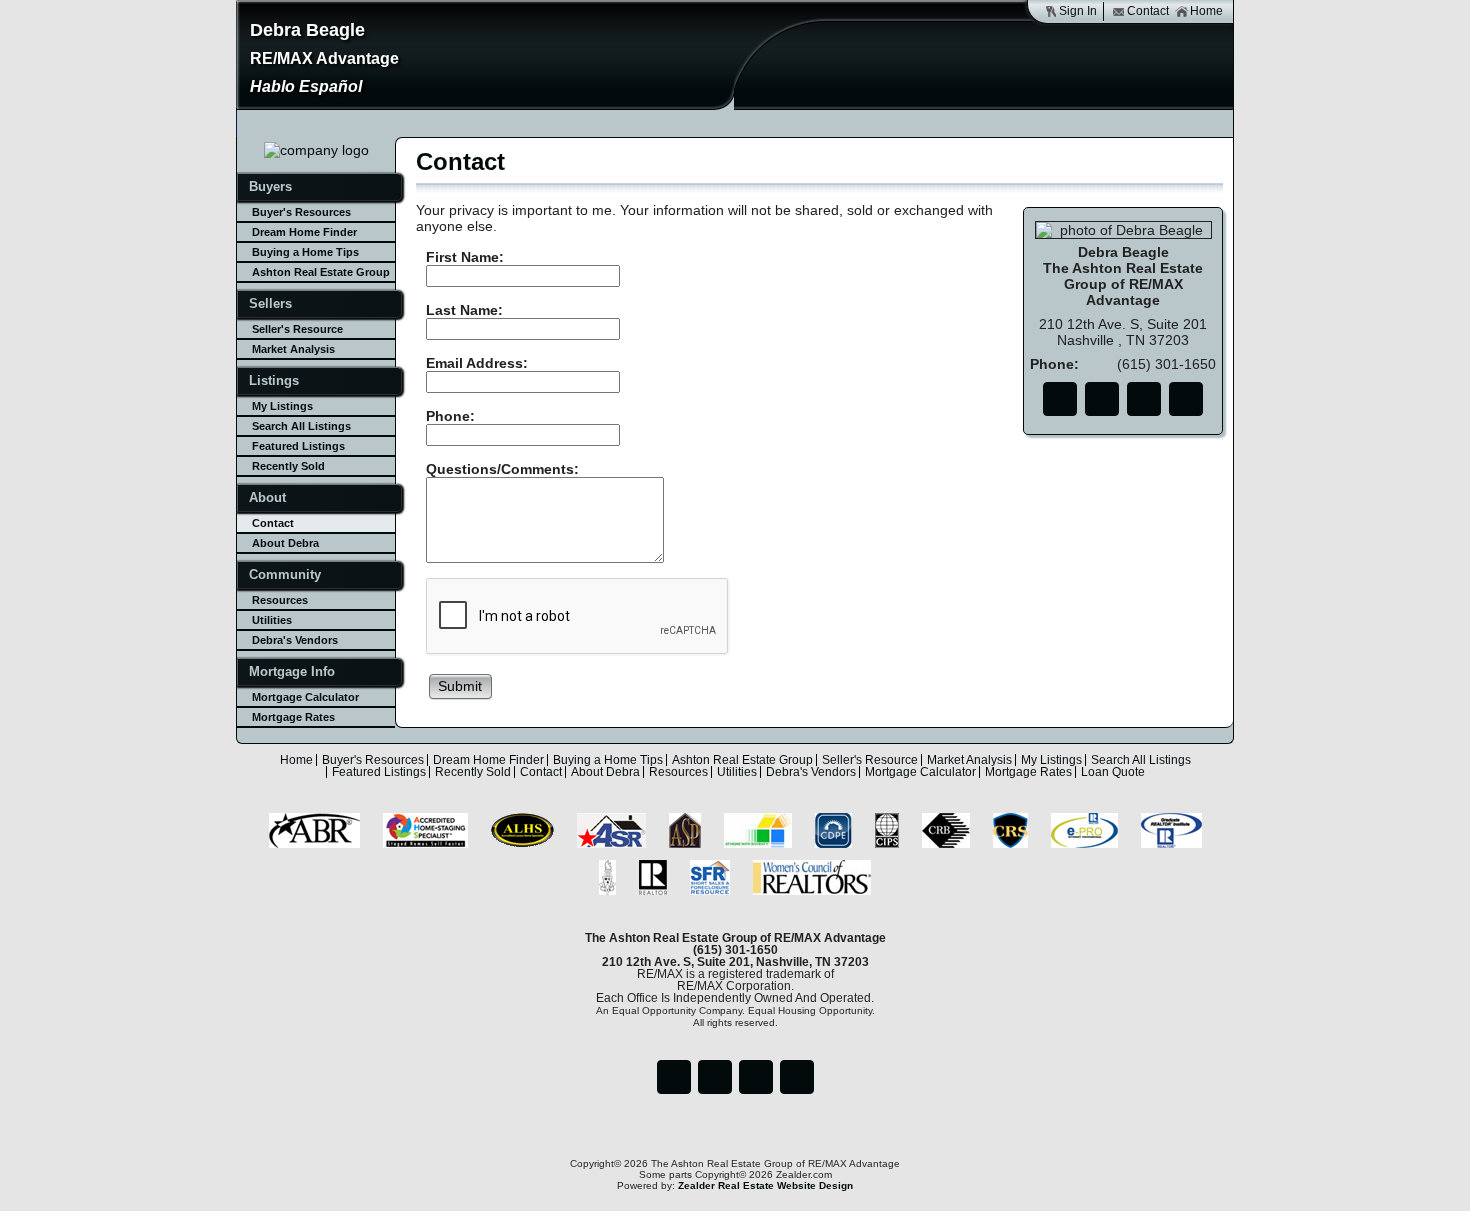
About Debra (285, 543)
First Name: (465, 257)
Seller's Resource (297, 329)
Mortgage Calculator (305, 697)
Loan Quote (1113, 772)
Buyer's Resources (301, 212)
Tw (1102, 399)
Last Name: (464, 310)
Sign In (1078, 11)
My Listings (282, 406)
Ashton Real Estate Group (321, 272)
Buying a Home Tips (305, 252)
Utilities (272, 620)
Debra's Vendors (295, 640)
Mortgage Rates (293, 717)
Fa (1060, 399)
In (1186, 399)
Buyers (270, 186)
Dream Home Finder (304, 232)
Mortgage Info (292, 671)
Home (1206, 11)
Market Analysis (293, 349)
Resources (280, 600)
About (267, 497)
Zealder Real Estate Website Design (765, 1185)
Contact (1148, 11)
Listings (274, 380)
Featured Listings (298, 446)
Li (1144, 399)
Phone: (450, 416)
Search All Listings (301, 426)
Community (285, 574)
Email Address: (477, 363)
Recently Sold (288, 466)
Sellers (270, 303)
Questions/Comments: (502, 469)
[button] (460, 685)
